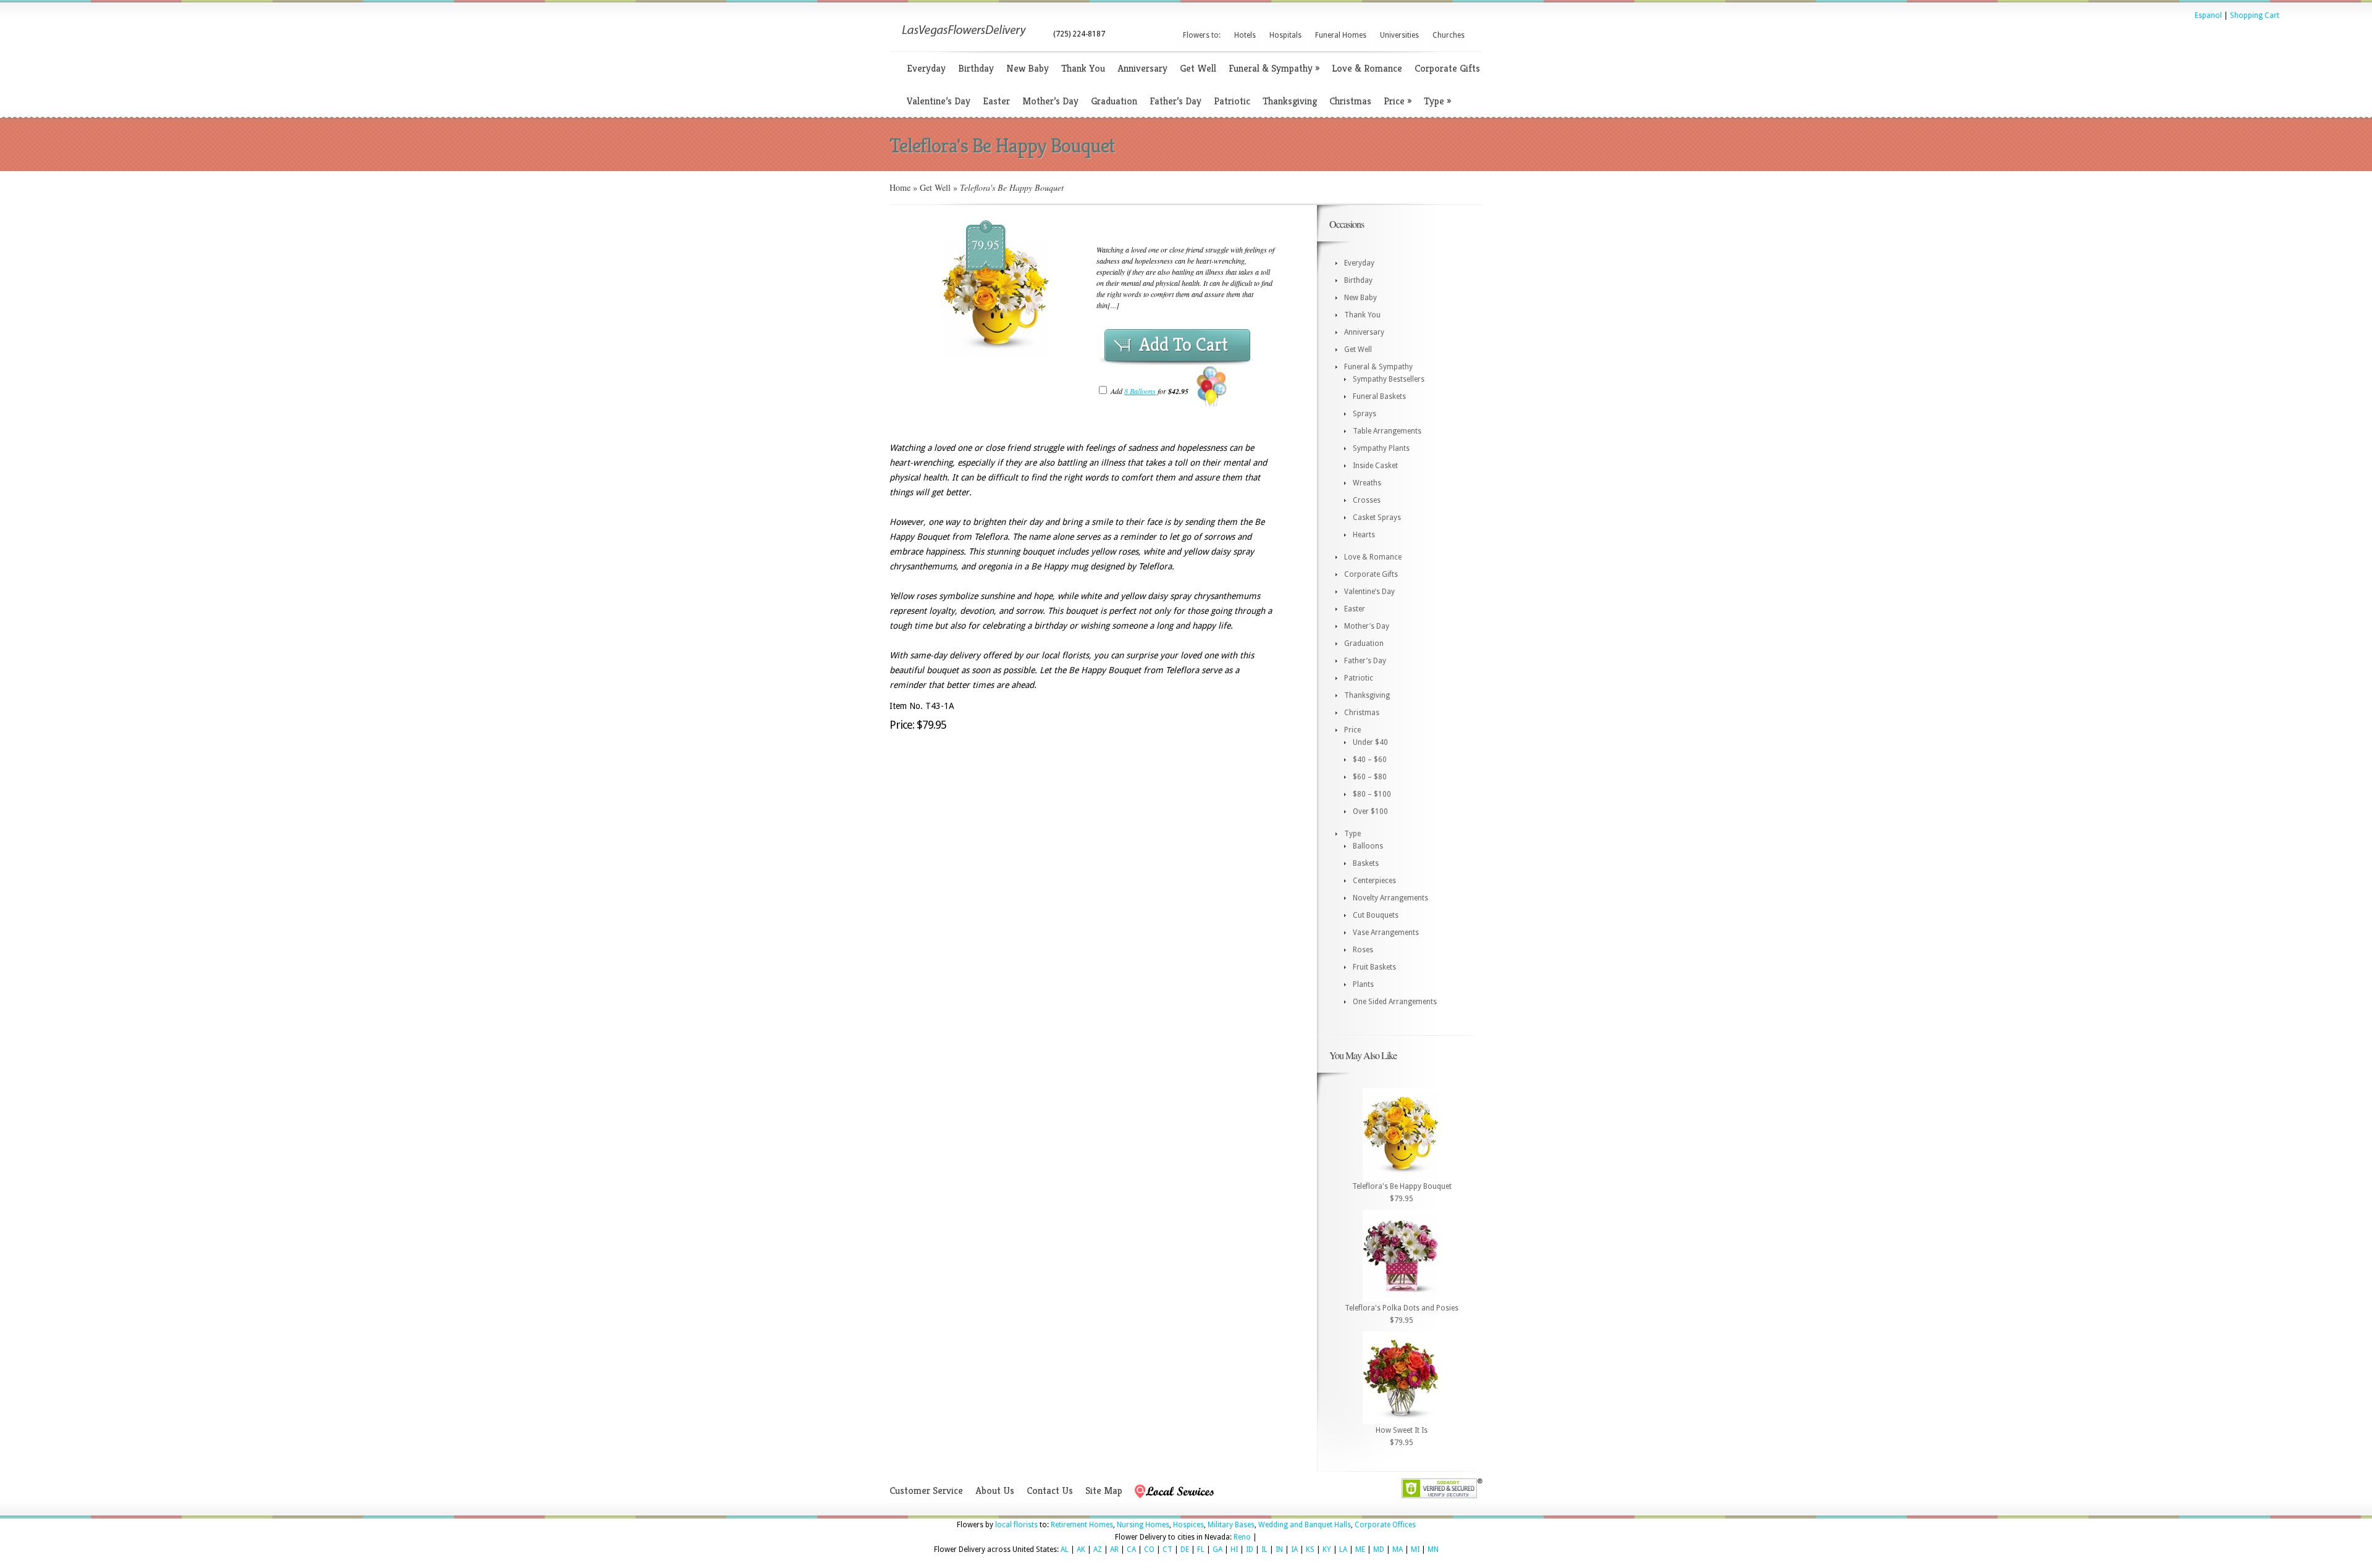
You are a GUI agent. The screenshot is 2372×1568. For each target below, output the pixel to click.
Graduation (1114, 101)
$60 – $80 (1370, 777)
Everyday (926, 68)
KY (1327, 1549)
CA (1131, 1549)
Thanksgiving (1290, 101)
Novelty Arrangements (1390, 898)
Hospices (1188, 1525)
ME (1360, 1549)
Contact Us (1050, 1490)
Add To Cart (1184, 345)
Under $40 (1370, 742)
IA (1294, 1549)
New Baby (1028, 68)
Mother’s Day (1050, 101)
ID (1250, 1549)
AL (1065, 1549)
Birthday (976, 68)
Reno (1242, 1537)
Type (1437, 101)
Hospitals (1285, 35)
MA (1398, 1549)
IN (1279, 1549)
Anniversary (1142, 68)
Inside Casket (1375, 466)
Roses (1363, 950)
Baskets (1366, 863)
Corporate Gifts (1447, 68)
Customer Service (926, 1490)
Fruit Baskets (1374, 967)
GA (1218, 1549)
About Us (995, 1490)
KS (1310, 1549)
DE (1185, 1549)
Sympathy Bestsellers (1389, 379)
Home (900, 187)
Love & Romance (1367, 68)
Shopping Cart (2255, 15)
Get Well (1198, 68)
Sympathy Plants (1381, 448)
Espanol (2208, 15)
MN (1433, 1549)
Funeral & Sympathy (1274, 68)
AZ (1098, 1549)
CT (1167, 1549)
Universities (1399, 35)
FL (1201, 1549)
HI (1234, 1549)
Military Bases (1231, 1525)
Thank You (1083, 68)
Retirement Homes (1082, 1525)
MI (1415, 1549)
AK (1081, 1549)
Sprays (1365, 414)
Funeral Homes (1341, 35)
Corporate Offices (1385, 1525)
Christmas (1350, 101)
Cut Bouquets (1376, 915)
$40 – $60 (1370, 760)
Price (1398, 101)
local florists (1016, 1525)
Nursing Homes (1143, 1525)
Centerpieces (1374, 881)
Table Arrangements (1387, 431)
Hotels (1245, 35)
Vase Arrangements (1386, 933)
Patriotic (1232, 101)
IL (1264, 1549)
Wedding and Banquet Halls (1305, 1525)
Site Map (1104, 1490)
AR (1114, 1549)
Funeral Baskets (1379, 396)
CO (1149, 1549)
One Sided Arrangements (1395, 1002)
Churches (1449, 35)
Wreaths (1367, 483)
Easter (996, 101)
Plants (1363, 984)
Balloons (1368, 846)
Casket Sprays (1377, 518)
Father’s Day (1175, 101)
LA (1343, 1549)
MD (1379, 1549)
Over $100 (1370, 811)
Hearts (1364, 535)
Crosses (1367, 500)
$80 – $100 (1372, 794)
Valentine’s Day (939, 101)
